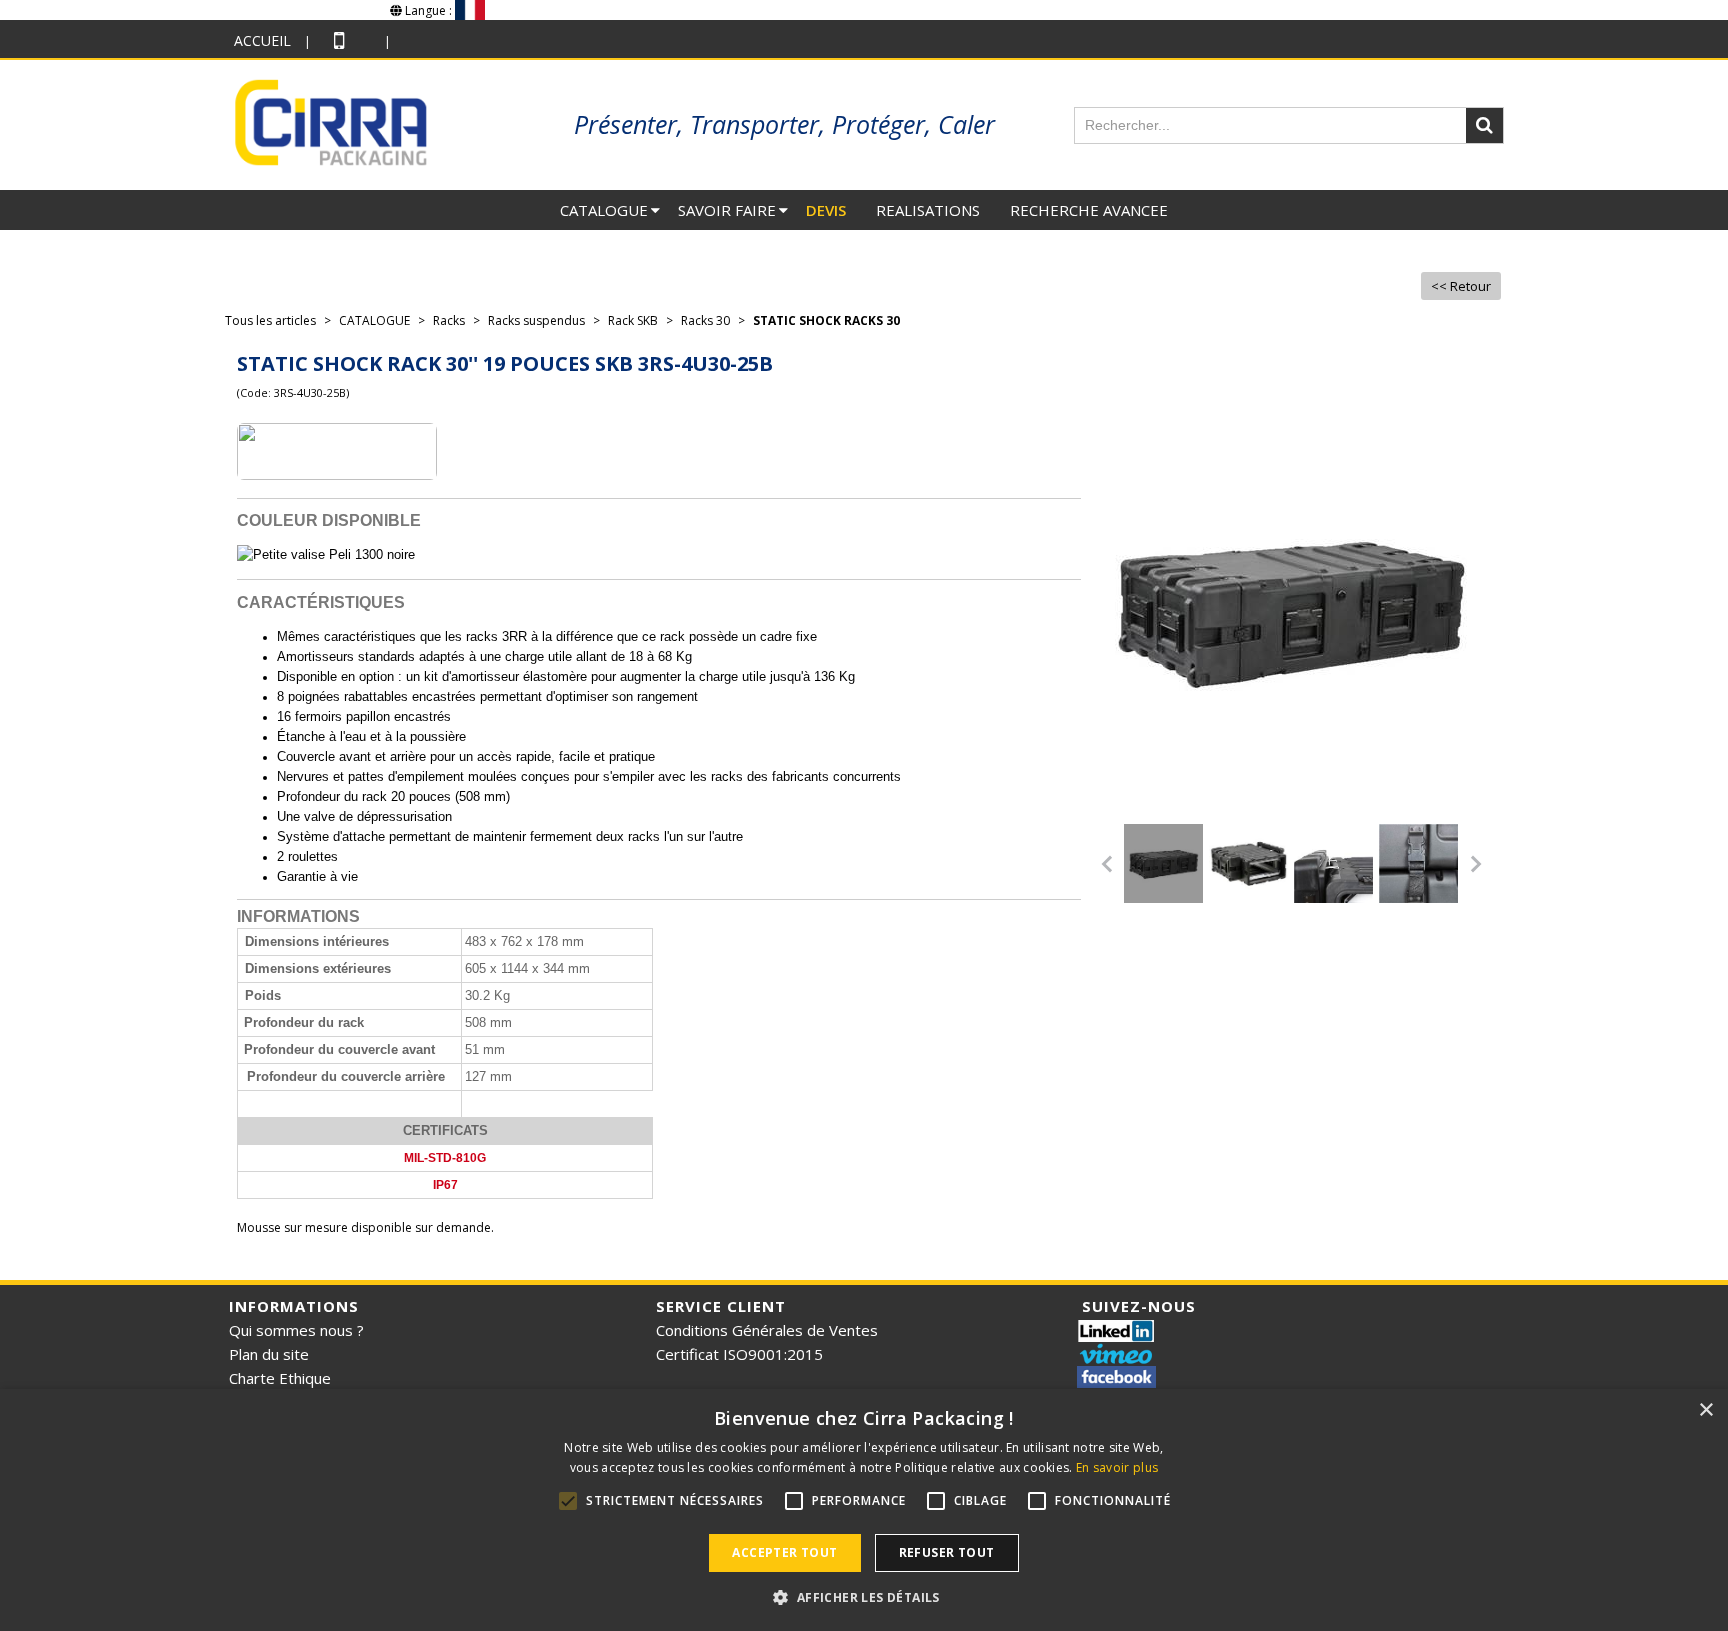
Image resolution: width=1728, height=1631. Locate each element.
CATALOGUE (604, 210)
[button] (863, 1597)
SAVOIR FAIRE (727, 210)
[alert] (864, 1510)
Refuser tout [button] (947, 1552)
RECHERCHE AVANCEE (1089, 210)
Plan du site (269, 1354)
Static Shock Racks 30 (826, 320)
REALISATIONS (928, 210)
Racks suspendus (536, 320)
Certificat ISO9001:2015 (739, 1354)
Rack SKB (633, 320)
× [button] (1705, 1410)
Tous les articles (270, 320)
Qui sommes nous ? (296, 1330)
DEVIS (826, 210)
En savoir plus (1117, 1467)
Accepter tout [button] (784, 1552)
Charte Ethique (280, 1378)
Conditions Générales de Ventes (767, 1330)
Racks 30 (705, 320)
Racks (449, 320)
